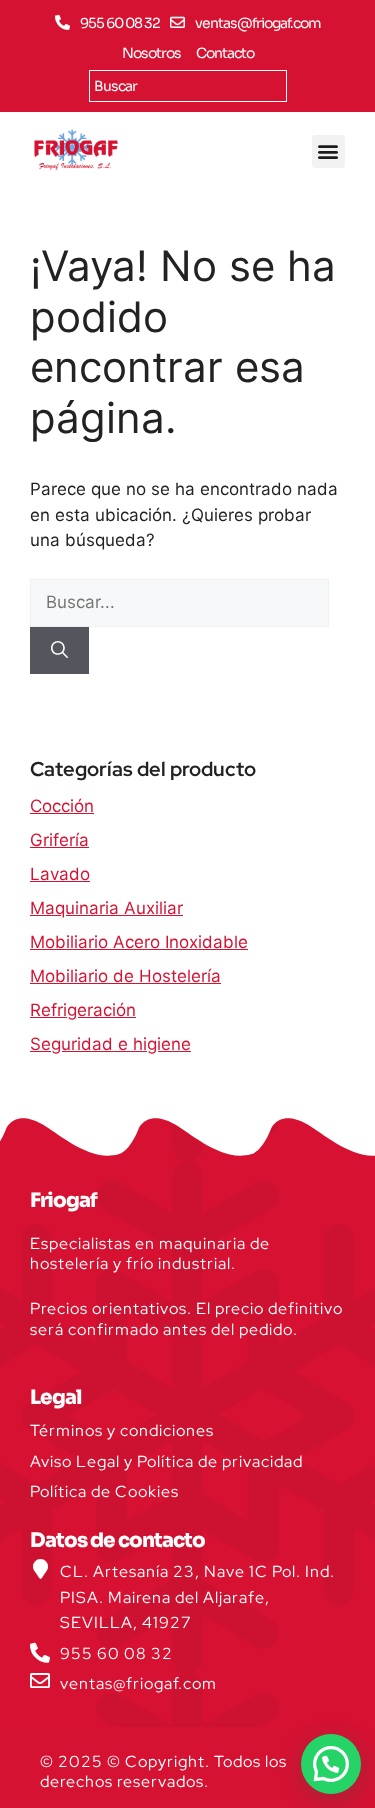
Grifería (59, 840)
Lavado (60, 874)
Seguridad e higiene (110, 1044)
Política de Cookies (104, 1491)
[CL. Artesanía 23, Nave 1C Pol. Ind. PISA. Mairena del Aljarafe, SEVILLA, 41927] (40, 1569)
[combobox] (188, 86)
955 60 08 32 (120, 23)
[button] (328, 151)
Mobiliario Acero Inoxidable (139, 942)
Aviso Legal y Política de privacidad (166, 1461)
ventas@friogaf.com (258, 23)
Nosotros (151, 53)
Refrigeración (83, 1010)
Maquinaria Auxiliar (106, 908)
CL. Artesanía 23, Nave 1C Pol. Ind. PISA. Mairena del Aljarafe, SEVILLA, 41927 (197, 1597)
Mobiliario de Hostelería (125, 976)
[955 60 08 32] (62, 22)
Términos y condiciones (122, 1430)
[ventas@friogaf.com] (177, 22)
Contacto (225, 53)
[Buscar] (59, 651)
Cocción (62, 806)
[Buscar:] (179, 602)
